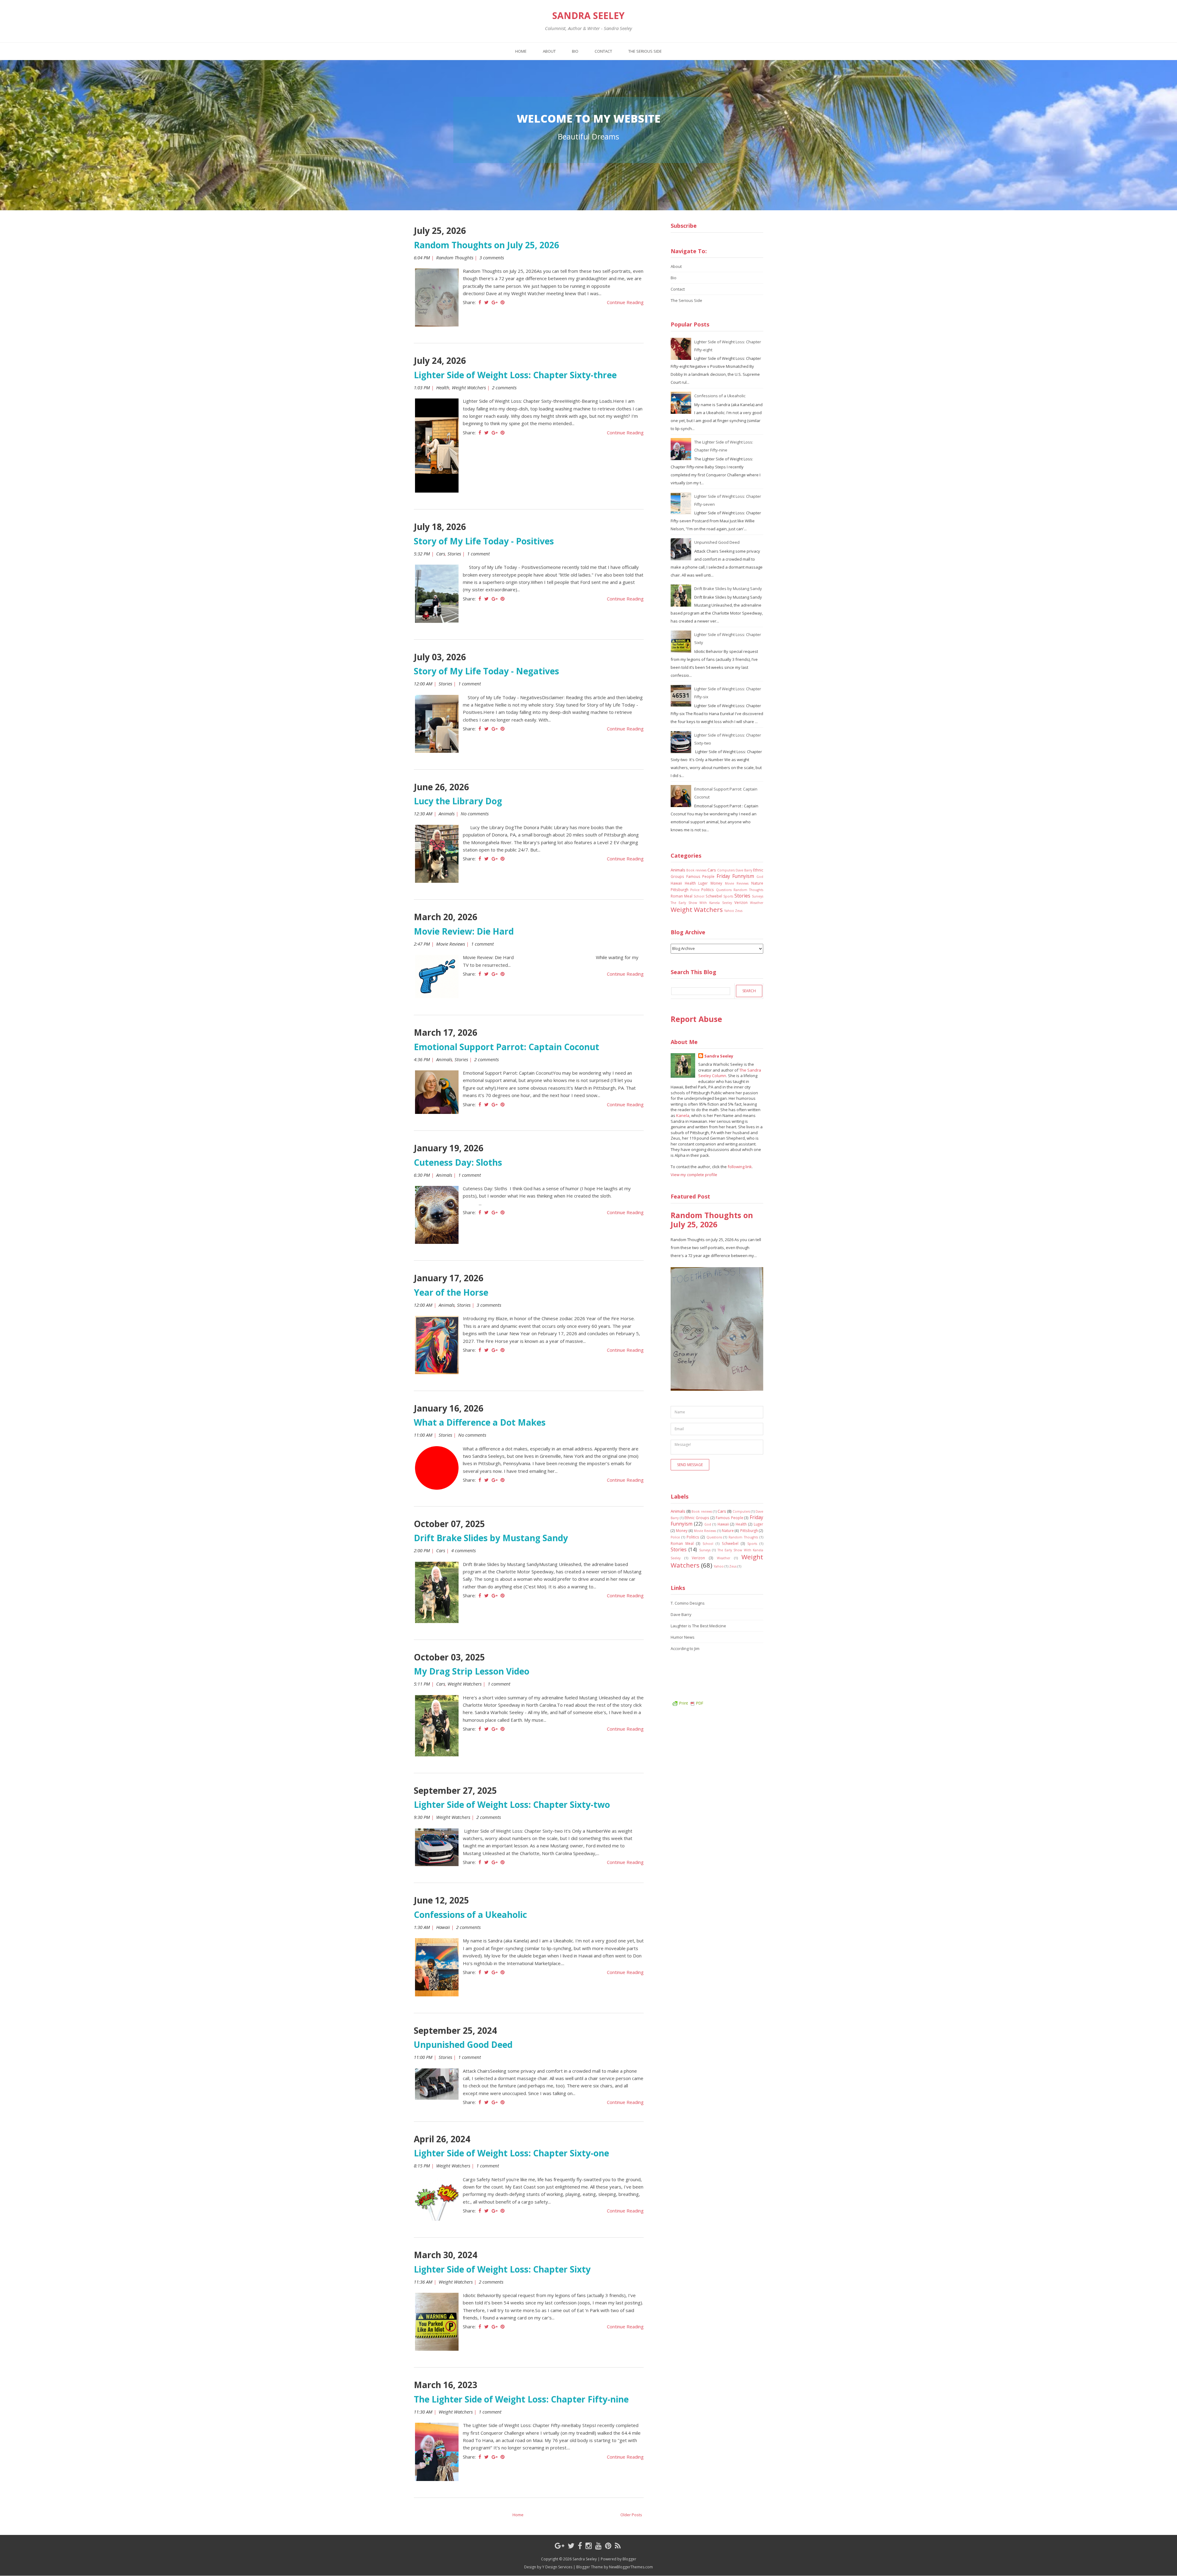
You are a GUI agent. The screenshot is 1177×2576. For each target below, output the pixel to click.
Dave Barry (744, 870)
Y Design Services (557, 2567)
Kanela (683, 1115)
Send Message (690, 1465)
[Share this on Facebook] (480, 302)
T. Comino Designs (688, 1603)
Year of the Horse (451, 1292)
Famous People (701, 876)
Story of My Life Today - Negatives (486, 671)
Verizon (741, 902)
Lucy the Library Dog (458, 801)
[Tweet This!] (486, 302)
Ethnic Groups (697, 1518)
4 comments (464, 1550)
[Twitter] (571, 2546)
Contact (603, 51)
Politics (708, 890)
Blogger (629, 2559)
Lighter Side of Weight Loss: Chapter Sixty (502, 2269)
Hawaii (443, 1927)
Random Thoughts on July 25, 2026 (486, 245)
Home (521, 51)
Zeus (739, 911)
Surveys (758, 896)
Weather (757, 903)
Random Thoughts (455, 257)
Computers (726, 870)
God (760, 877)
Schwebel (714, 896)
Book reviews (696, 870)
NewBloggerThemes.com (631, 2567)
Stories (454, 554)
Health (443, 387)
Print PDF (691, 1703)
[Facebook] (580, 2546)
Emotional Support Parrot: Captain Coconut (507, 1047)
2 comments (505, 387)
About (549, 51)
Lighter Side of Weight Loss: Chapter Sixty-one (511, 2153)
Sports (728, 896)
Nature (757, 883)
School (699, 896)
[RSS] (618, 2546)
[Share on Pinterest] (503, 302)
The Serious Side (645, 51)
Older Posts (631, 2515)
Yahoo (729, 911)
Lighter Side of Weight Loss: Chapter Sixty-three (515, 375)
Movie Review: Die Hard (464, 931)
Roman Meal (682, 896)
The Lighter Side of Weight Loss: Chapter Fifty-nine (521, 2399)
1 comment (479, 554)
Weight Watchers (469, 387)
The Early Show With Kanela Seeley (701, 903)
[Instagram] (589, 2546)
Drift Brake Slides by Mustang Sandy (491, 1538)
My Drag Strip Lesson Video (472, 1671)
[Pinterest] (608, 2546)
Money (716, 883)
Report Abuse (696, 1019)
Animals (447, 814)
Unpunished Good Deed (463, 2044)
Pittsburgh (680, 890)
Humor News (683, 1637)
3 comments (492, 257)
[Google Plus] (560, 2546)
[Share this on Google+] (495, 302)
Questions (724, 890)
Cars (441, 554)
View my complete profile (694, 1175)
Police (695, 890)
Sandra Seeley (588, 16)
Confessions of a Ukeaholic (470, 1915)
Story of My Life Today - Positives (484, 541)
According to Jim (685, 1648)
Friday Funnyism (735, 876)
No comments (475, 814)
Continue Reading (625, 302)
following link (740, 1167)
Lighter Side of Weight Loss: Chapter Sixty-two (512, 1804)
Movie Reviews (451, 944)
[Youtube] (598, 2546)
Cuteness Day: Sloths (458, 1162)
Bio (575, 51)
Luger (703, 883)
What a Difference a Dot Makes (480, 1422)
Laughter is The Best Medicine (698, 1626)
